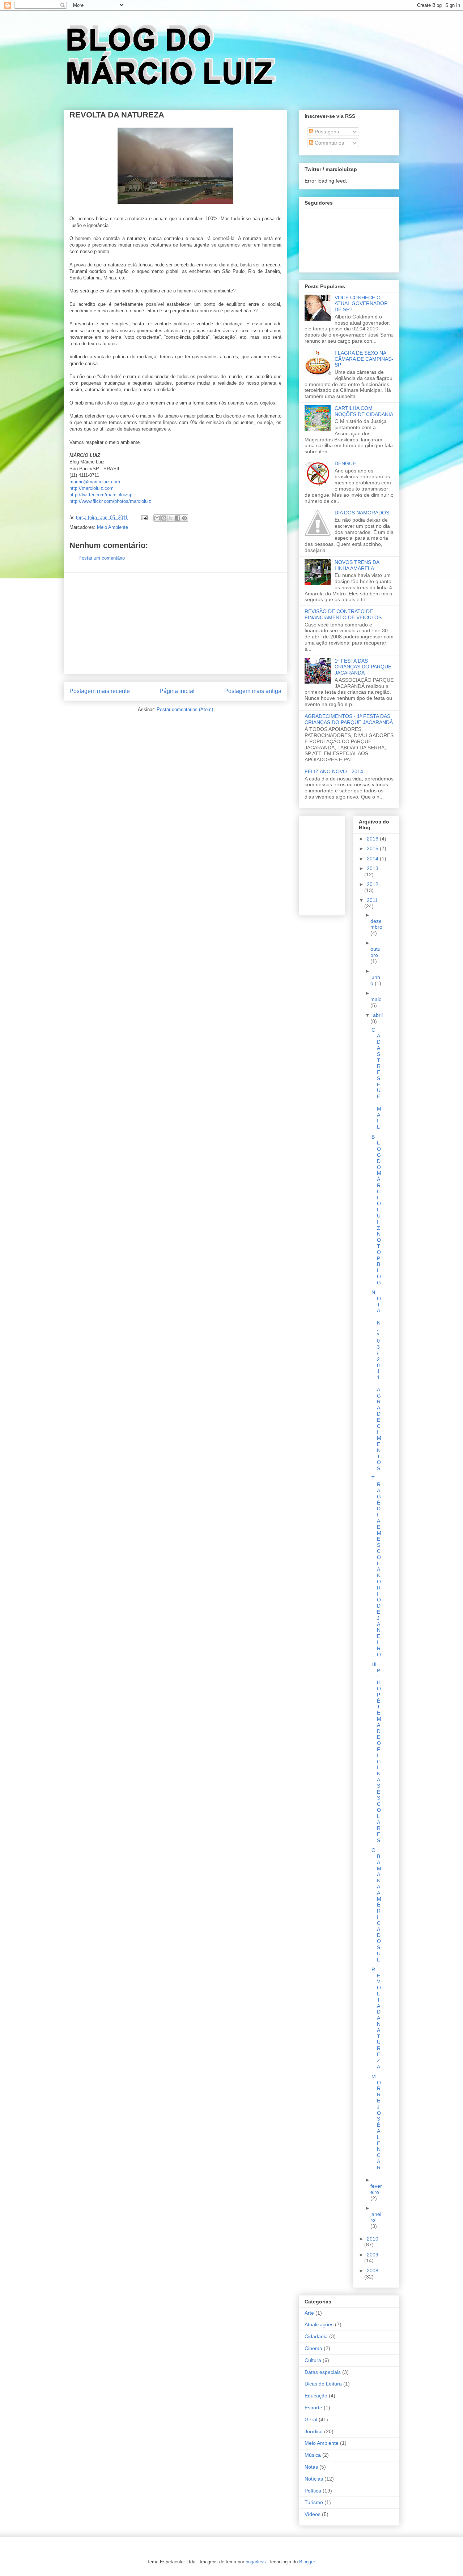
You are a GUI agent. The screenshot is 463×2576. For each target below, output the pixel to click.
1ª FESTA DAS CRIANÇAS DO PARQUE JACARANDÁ (363, 667)
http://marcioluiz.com (92, 488)
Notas (311, 2467)
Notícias (314, 2479)
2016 (373, 839)
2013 (373, 868)
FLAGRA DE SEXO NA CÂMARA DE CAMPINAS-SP (364, 359)
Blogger (307, 2562)
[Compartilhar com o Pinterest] (184, 518)
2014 (373, 859)
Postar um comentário (102, 558)
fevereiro (376, 2189)
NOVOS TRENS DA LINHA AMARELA (357, 565)
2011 (372, 900)
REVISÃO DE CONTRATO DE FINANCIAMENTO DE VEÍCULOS (343, 614)
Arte (309, 2313)
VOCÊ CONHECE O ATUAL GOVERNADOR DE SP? (361, 304)
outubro (375, 952)
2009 (373, 2255)
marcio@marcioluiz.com (95, 482)
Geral (311, 2419)
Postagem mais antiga (253, 691)
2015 (373, 848)
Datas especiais (323, 2372)
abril (378, 1015)
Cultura (313, 2360)
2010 (373, 2239)
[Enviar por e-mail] (157, 518)
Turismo (314, 2502)
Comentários (329, 143)
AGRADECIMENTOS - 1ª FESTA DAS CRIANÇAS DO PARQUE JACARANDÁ (349, 719)
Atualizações (319, 2324)
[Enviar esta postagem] (144, 517)
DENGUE (345, 463)
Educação (316, 2396)
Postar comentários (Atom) (185, 709)
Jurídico (314, 2431)
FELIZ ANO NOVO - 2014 (334, 771)
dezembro (376, 924)
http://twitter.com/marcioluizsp (101, 495)
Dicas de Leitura (323, 2384)
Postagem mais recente (100, 691)
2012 (373, 884)
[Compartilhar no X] (171, 518)
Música (313, 2455)
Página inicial (177, 691)
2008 (373, 2271)
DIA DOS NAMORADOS (362, 513)
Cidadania (316, 2336)
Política (313, 2491)
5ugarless (256, 2562)
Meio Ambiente (112, 527)
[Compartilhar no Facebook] (178, 518)
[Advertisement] (175, 623)
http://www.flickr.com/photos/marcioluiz (110, 501)
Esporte (313, 2408)
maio (376, 999)
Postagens (326, 132)
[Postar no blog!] (164, 518)
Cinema (313, 2348)
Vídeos (313, 2514)
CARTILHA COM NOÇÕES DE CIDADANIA (364, 411)
